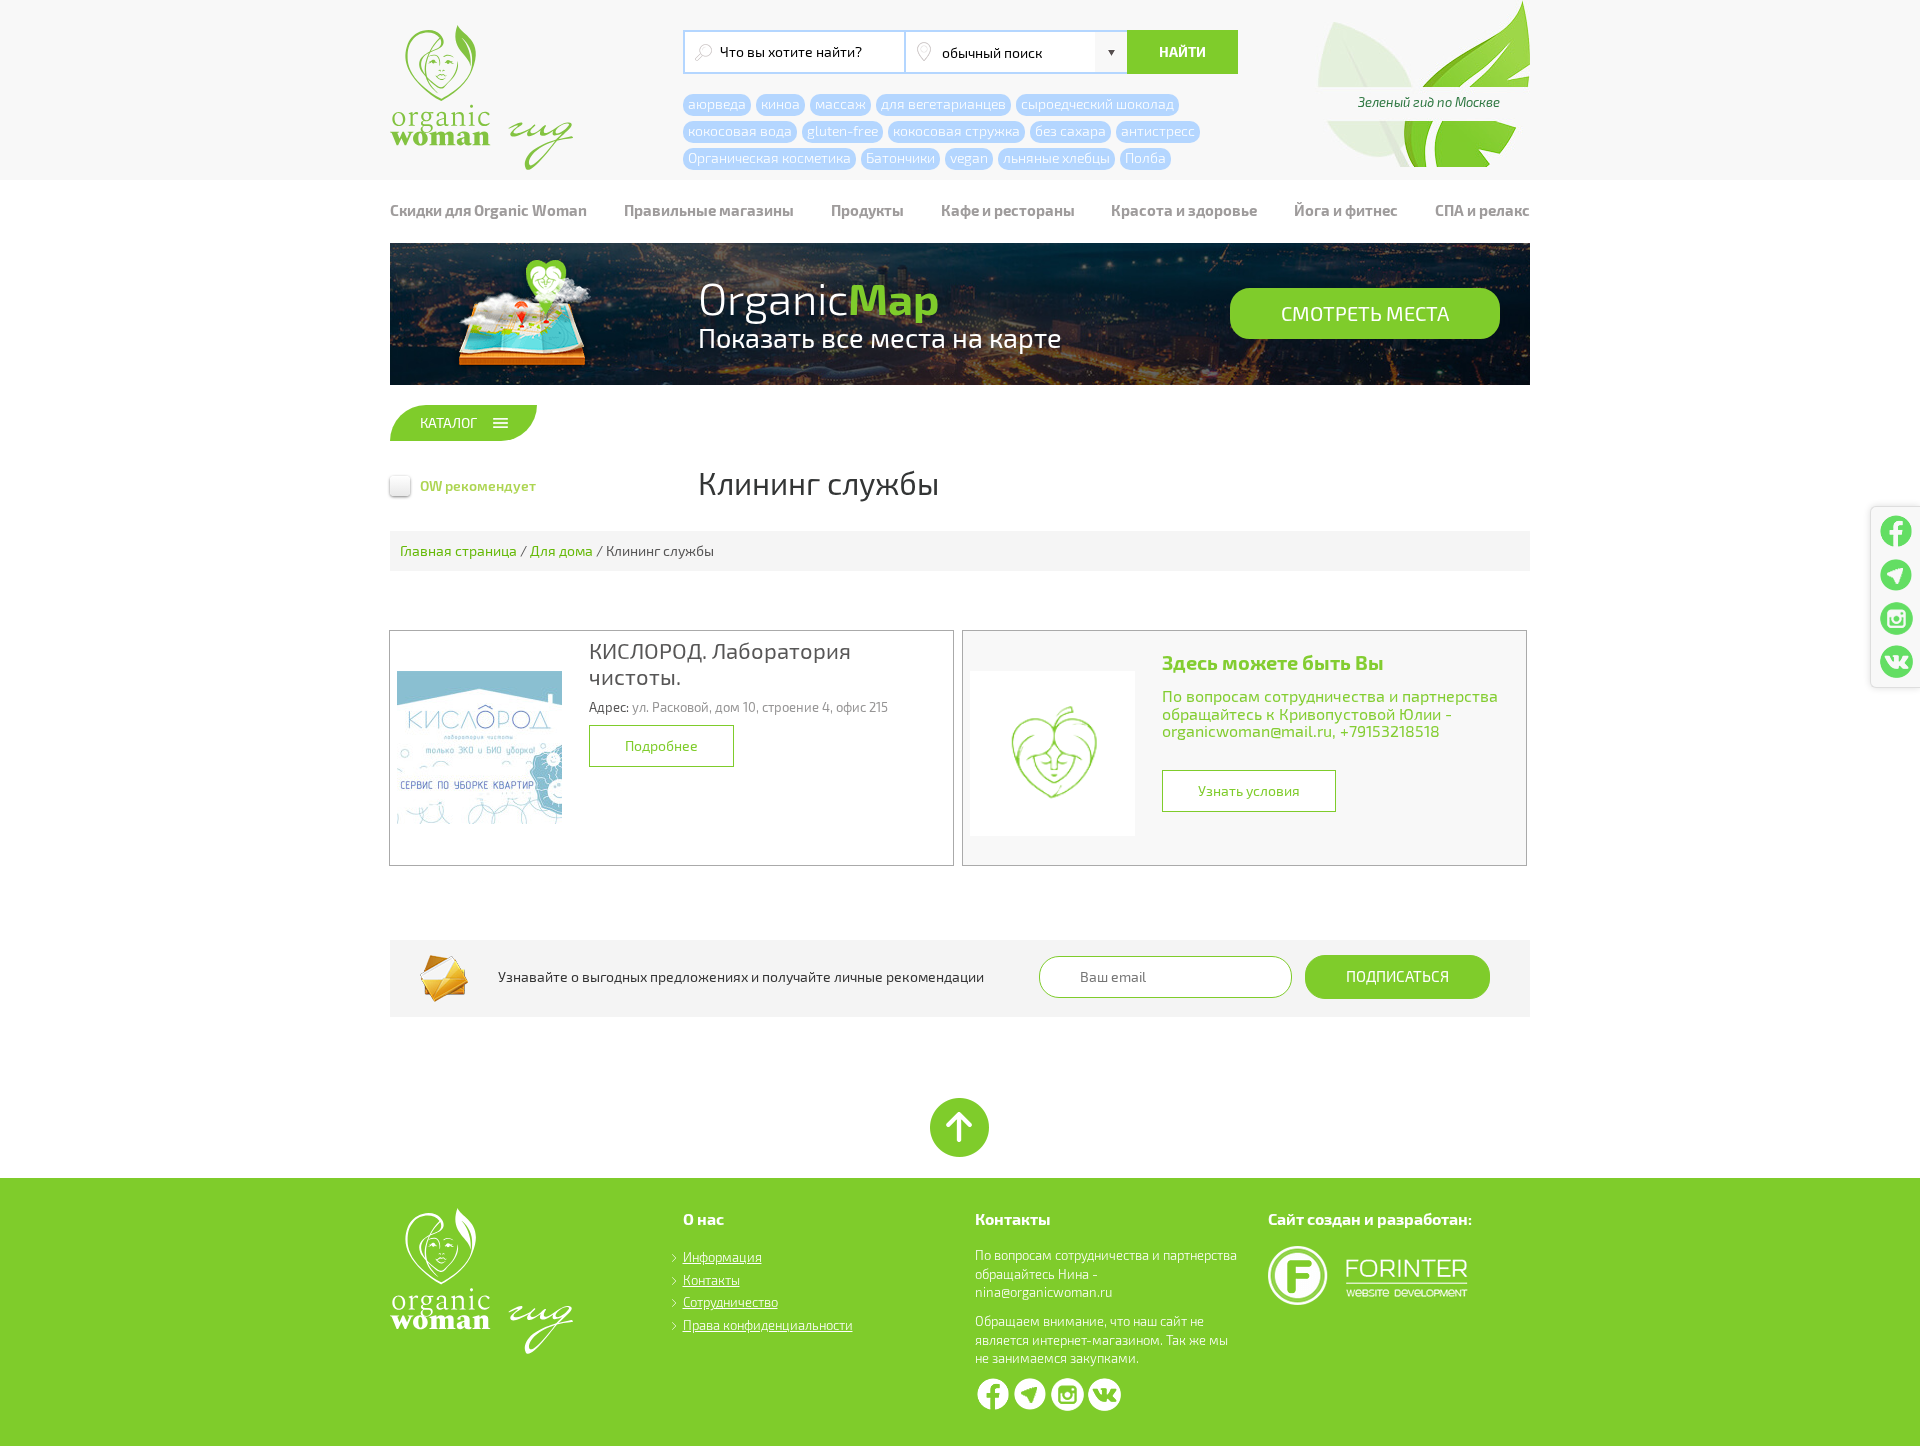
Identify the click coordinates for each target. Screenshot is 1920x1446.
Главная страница (458, 550)
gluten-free (842, 130)
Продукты (867, 210)
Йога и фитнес (1346, 210)
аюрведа (717, 103)
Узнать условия (1249, 790)
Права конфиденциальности (768, 1325)
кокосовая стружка (956, 130)
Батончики (900, 157)
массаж (840, 103)
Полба (1145, 157)
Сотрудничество (730, 1302)
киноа (780, 103)
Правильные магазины (709, 210)
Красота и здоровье (1184, 210)
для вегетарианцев (943, 103)
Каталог (448, 422)
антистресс (1158, 130)
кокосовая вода (740, 130)
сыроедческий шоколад (1097, 103)
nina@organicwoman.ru (1043, 1292)
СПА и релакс (1482, 210)
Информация (722, 1257)
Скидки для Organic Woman (488, 210)
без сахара (1070, 130)
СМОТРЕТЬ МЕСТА (1365, 313)
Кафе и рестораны (1008, 210)
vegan (969, 157)
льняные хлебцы (1056, 157)
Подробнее (661, 745)
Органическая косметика (769, 157)
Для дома (561, 550)
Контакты (711, 1280)
